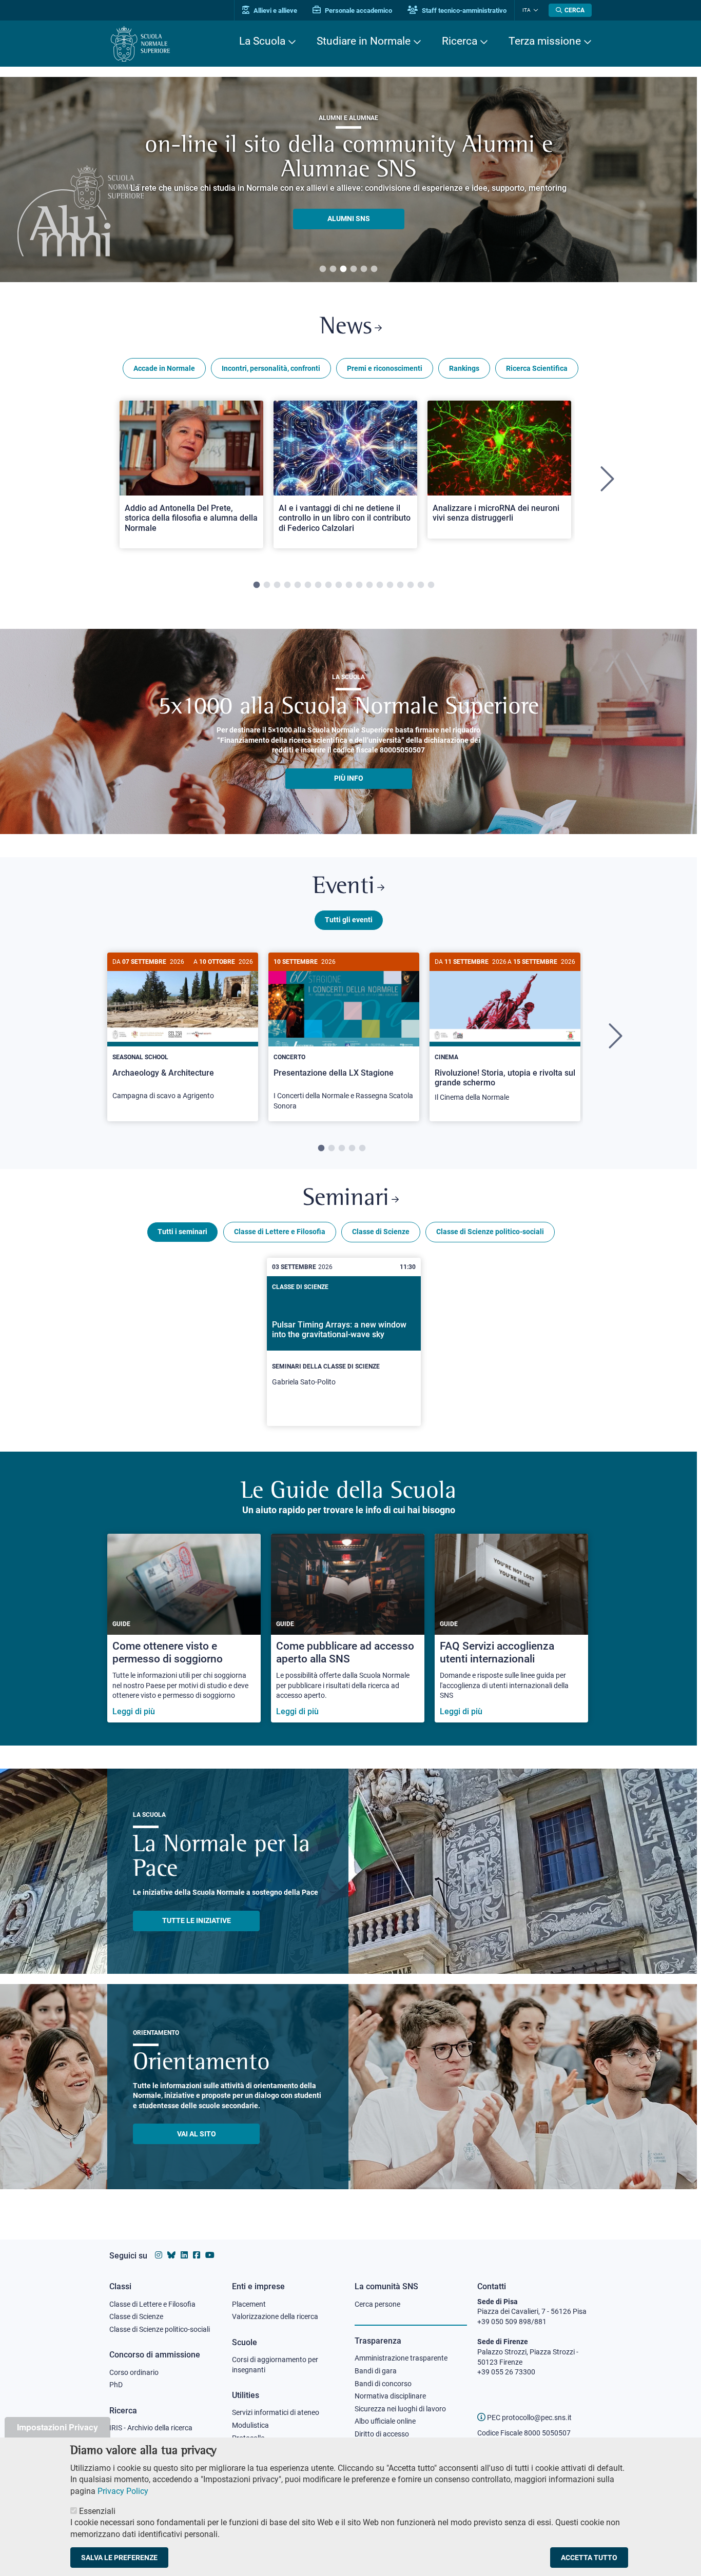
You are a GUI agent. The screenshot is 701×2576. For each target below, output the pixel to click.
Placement (249, 2304)
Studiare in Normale (364, 41)
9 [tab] (339, 585)
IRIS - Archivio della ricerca (151, 2428)
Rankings (464, 368)
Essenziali (97, 2511)
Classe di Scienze (381, 1232)
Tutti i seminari (182, 1232)
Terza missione (545, 41)
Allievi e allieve (275, 11)
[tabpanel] (191, 479)
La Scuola (262, 41)
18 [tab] (431, 585)
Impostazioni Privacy (57, 2427)
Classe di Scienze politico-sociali (490, 1232)
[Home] (140, 44)
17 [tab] (421, 585)
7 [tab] (318, 585)
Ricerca (460, 41)
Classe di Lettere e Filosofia (280, 1232)
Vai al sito (197, 2134)
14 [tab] (390, 585)
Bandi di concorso (383, 2384)
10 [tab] (349, 585)
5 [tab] (364, 269)
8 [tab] (328, 585)
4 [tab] (354, 269)
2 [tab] (333, 269)
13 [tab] (380, 585)
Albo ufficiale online (385, 2421)
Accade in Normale (164, 368)
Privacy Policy (123, 2491)
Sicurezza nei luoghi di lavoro (400, 2409)
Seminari (346, 1199)
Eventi (344, 887)
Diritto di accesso (382, 2434)
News (346, 328)
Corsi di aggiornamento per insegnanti (275, 2365)
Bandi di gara (376, 2371)
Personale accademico (358, 11)
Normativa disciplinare (390, 2396)
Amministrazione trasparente (401, 2358)
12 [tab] (369, 585)
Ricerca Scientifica (537, 368)
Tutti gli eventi (349, 920)
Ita (527, 10)
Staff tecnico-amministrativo (463, 11)
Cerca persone (377, 2304)
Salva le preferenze (119, 2558)
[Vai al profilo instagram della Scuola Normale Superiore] (159, 2255)
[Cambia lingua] (534, 10)
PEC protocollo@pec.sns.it (529, 2418)
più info (349, 778)
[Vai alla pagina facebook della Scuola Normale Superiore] (197, 2255)
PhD (116, 2385)
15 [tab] (400, 585)
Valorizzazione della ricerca (275, 2316)
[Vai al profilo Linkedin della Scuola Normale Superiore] (184, 2255)
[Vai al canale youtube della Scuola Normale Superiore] (210, 2255)
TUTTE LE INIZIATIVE (197, 1920)
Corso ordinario (134, 2372)
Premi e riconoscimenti (385, 368)
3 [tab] (343, 269)
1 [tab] (323, 269)
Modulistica (250, 2425)
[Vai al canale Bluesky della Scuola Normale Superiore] (171, 2255)
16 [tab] (411, 585)
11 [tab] (359, 585)
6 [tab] (374, 269)
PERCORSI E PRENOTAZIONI (349, 206)
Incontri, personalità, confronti (271, 368)
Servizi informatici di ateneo (276, 2412)
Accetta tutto (589, 2558)
